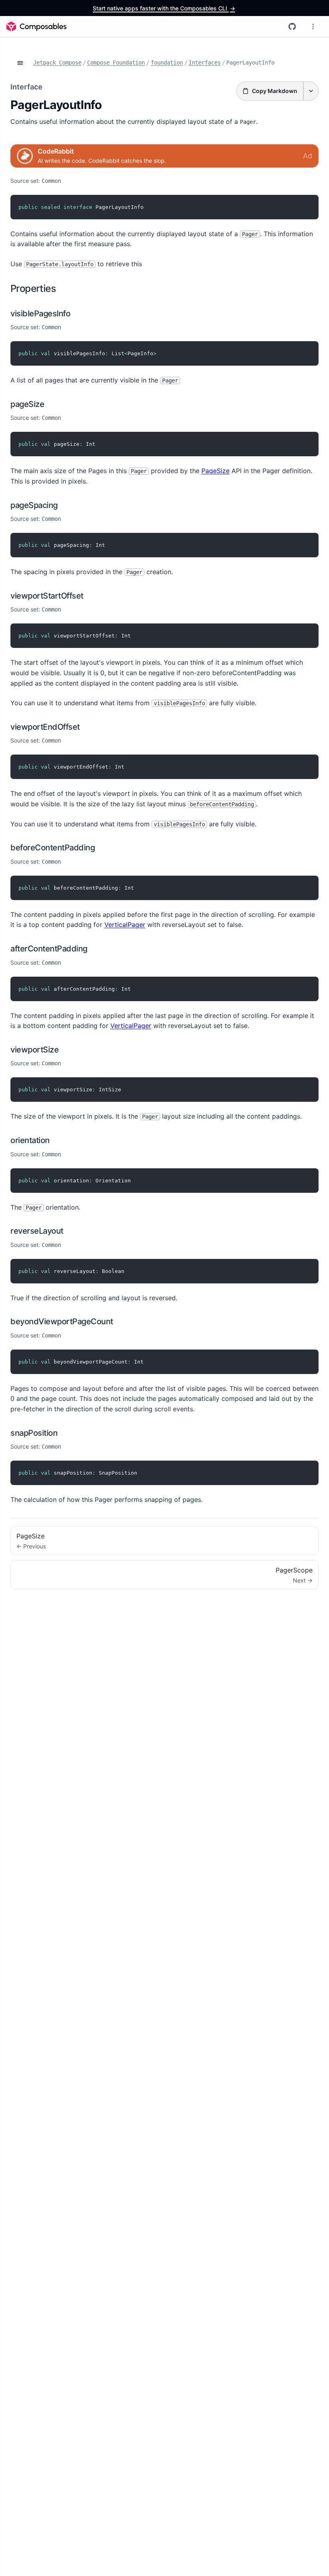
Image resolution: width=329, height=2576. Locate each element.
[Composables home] (37, 26)
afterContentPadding (49, 949)
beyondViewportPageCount (62, 1321)
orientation (30, 1140)
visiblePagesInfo (40, 314)
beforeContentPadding (53, 848)
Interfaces (205, 63)
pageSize (27, 404)
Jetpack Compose (57, 63)
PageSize (215, 471)
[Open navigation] (20, 63)
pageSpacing (34, 505)
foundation (167, 63)
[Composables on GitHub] (292, 26)
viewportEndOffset (45, 727)
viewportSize (35, 1050)
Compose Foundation (116, 63)
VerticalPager (125, 925)
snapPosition (34, 1433)
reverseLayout (37, 1231)
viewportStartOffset (47, 596)
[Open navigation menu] (313, 26)
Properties (33, 288)
